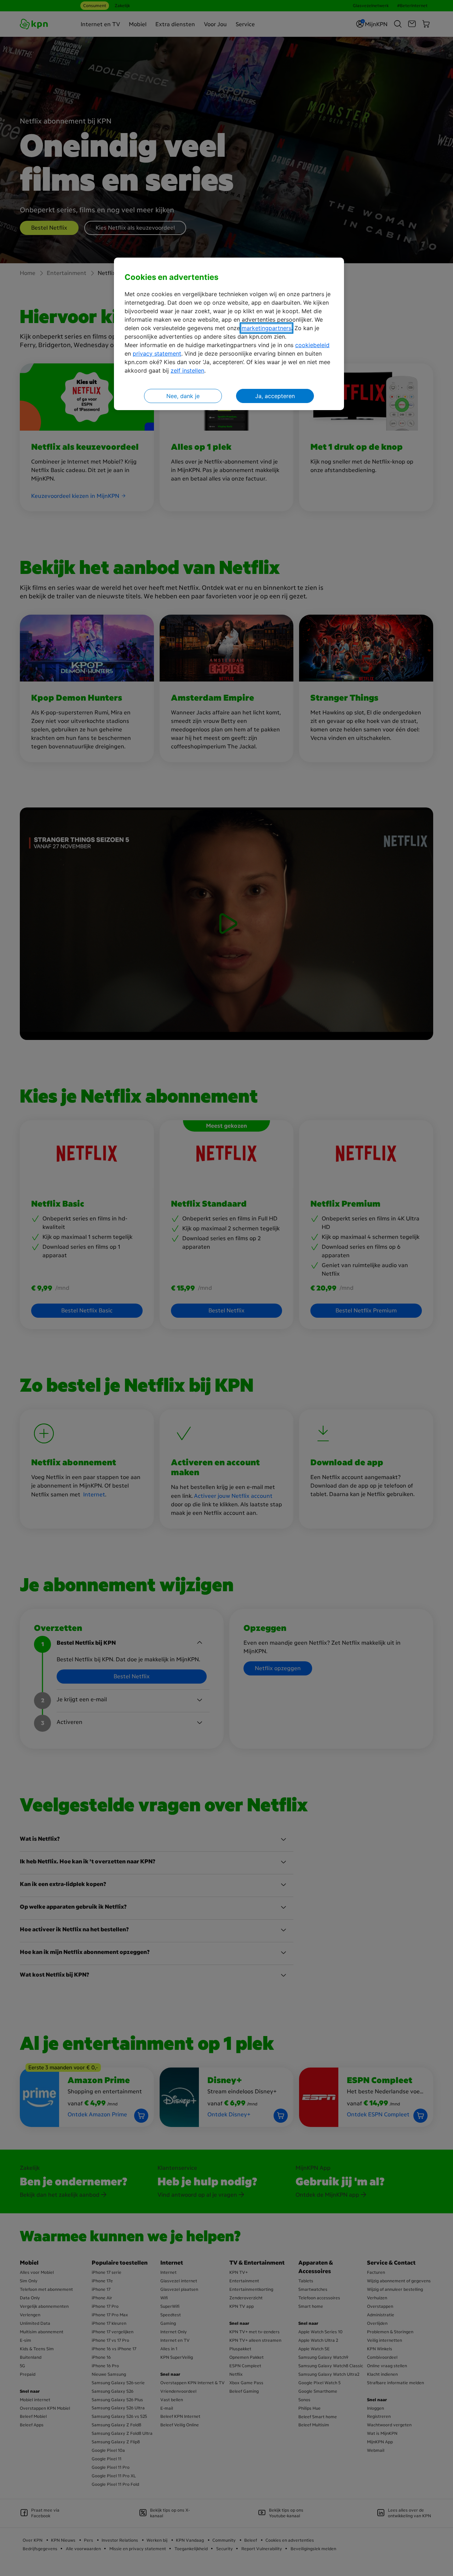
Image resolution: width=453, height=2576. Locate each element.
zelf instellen (187, 370)
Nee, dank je (183, 396)
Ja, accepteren (275, 396)
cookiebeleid (312, 345)
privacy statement (157, 353)
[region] (229, 334)
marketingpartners (266, 328)
